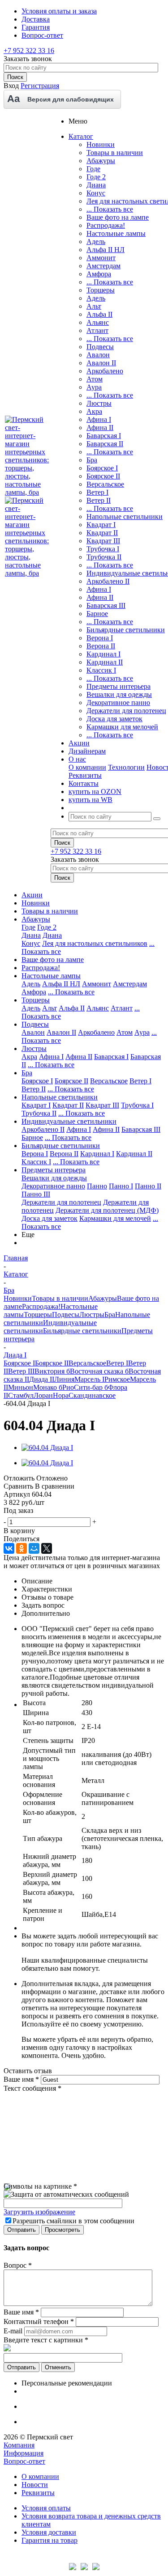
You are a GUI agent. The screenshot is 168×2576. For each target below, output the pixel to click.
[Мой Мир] (34, 1548)
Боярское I (102, 468)
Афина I (99, 419)
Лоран (43, 1395)
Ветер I (97, 492)
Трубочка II (104, 557)
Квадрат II (102, 533)
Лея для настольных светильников (95, 943)
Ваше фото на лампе (118, 217)
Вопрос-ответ (24, 2461)
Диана (96, 185)
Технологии (126, 767)
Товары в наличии (115, 153)
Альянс (98, 322)
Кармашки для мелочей (122, 727)
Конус (96, 193)
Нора (61, 1395)
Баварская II (105, 444)
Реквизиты (85, 775)
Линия (64, 1379)
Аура (94, 387)
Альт (94, 306)
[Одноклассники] (22, 1548)
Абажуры (101, 161)
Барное (97, 614)
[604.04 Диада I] (47, 1448)
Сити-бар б (91, 1387)
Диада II (42, 1379)
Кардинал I (103, 654)
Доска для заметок (114, 719)
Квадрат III (103, 541)
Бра (92, 460)
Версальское (105, 484)
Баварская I (104, 436)
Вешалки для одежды (119, 694)
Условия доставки (49, 2532)
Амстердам (103, 266)
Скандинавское (92, 1395)
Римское (117, 1379)
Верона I (100, 638)
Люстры (99, 403)
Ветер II (99, 500)
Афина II (100, 428)
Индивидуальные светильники (69, 1121)
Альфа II (99, 314)
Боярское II (103, 476)
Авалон (98, 355)
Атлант (97, 330)
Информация (24, 2453)
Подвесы (100, 347)
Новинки (101, 144)
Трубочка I (103, 549)
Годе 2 (96, 177)
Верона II (101, 646)
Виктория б (52, 1371)
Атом (95, 379)
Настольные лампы (116, 233)
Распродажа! (106, 225)
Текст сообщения (32, 2088)
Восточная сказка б (99, 1371)
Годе (93, 169)
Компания (19, 2445)
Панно (97, 1186)
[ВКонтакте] (9, 1548)
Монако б (48, 1387)
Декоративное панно (118, 703)
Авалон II (101, 363)
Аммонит (101, 258)
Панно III (36, 1194)
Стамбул (21, 1395)
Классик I (101, 670)
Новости (35, 2485)
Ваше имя (21, 2079)
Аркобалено (105, 371)
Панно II (148, 1186)
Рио (68, 1387)
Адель (96, 242)
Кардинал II (105, 662)
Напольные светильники (125, 517)
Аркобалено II (108, 581)
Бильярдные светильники (126, 630)
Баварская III (106, 605)
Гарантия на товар (50, 2540)
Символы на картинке (40, 2186)
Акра (94, 411)
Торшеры (101, 290)
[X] (47, 1548)
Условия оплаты (46, 2508)
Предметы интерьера (118, 686)
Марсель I (89, 1379)
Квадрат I (101, 525)
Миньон (21, 1387)
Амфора (99, 274)
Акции (32, 895)
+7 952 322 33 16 (29, 51)
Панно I (121, 1186)
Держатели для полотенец (126, 711)
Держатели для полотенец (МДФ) (107, 1210)
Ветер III (21, 1371)
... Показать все (110, 209)
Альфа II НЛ (106, 250)
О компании (87, 767)
